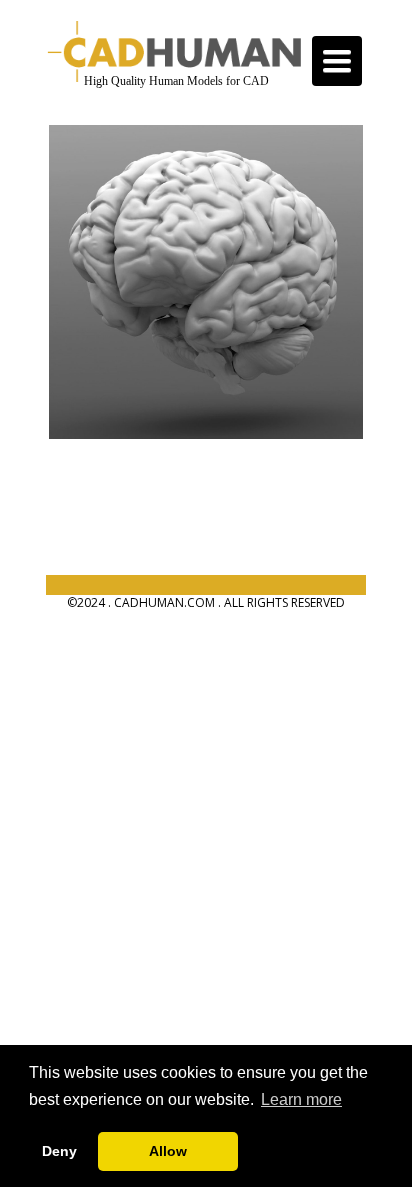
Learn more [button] (301, 1099)
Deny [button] (59, 1151)
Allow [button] (168, 1151)
